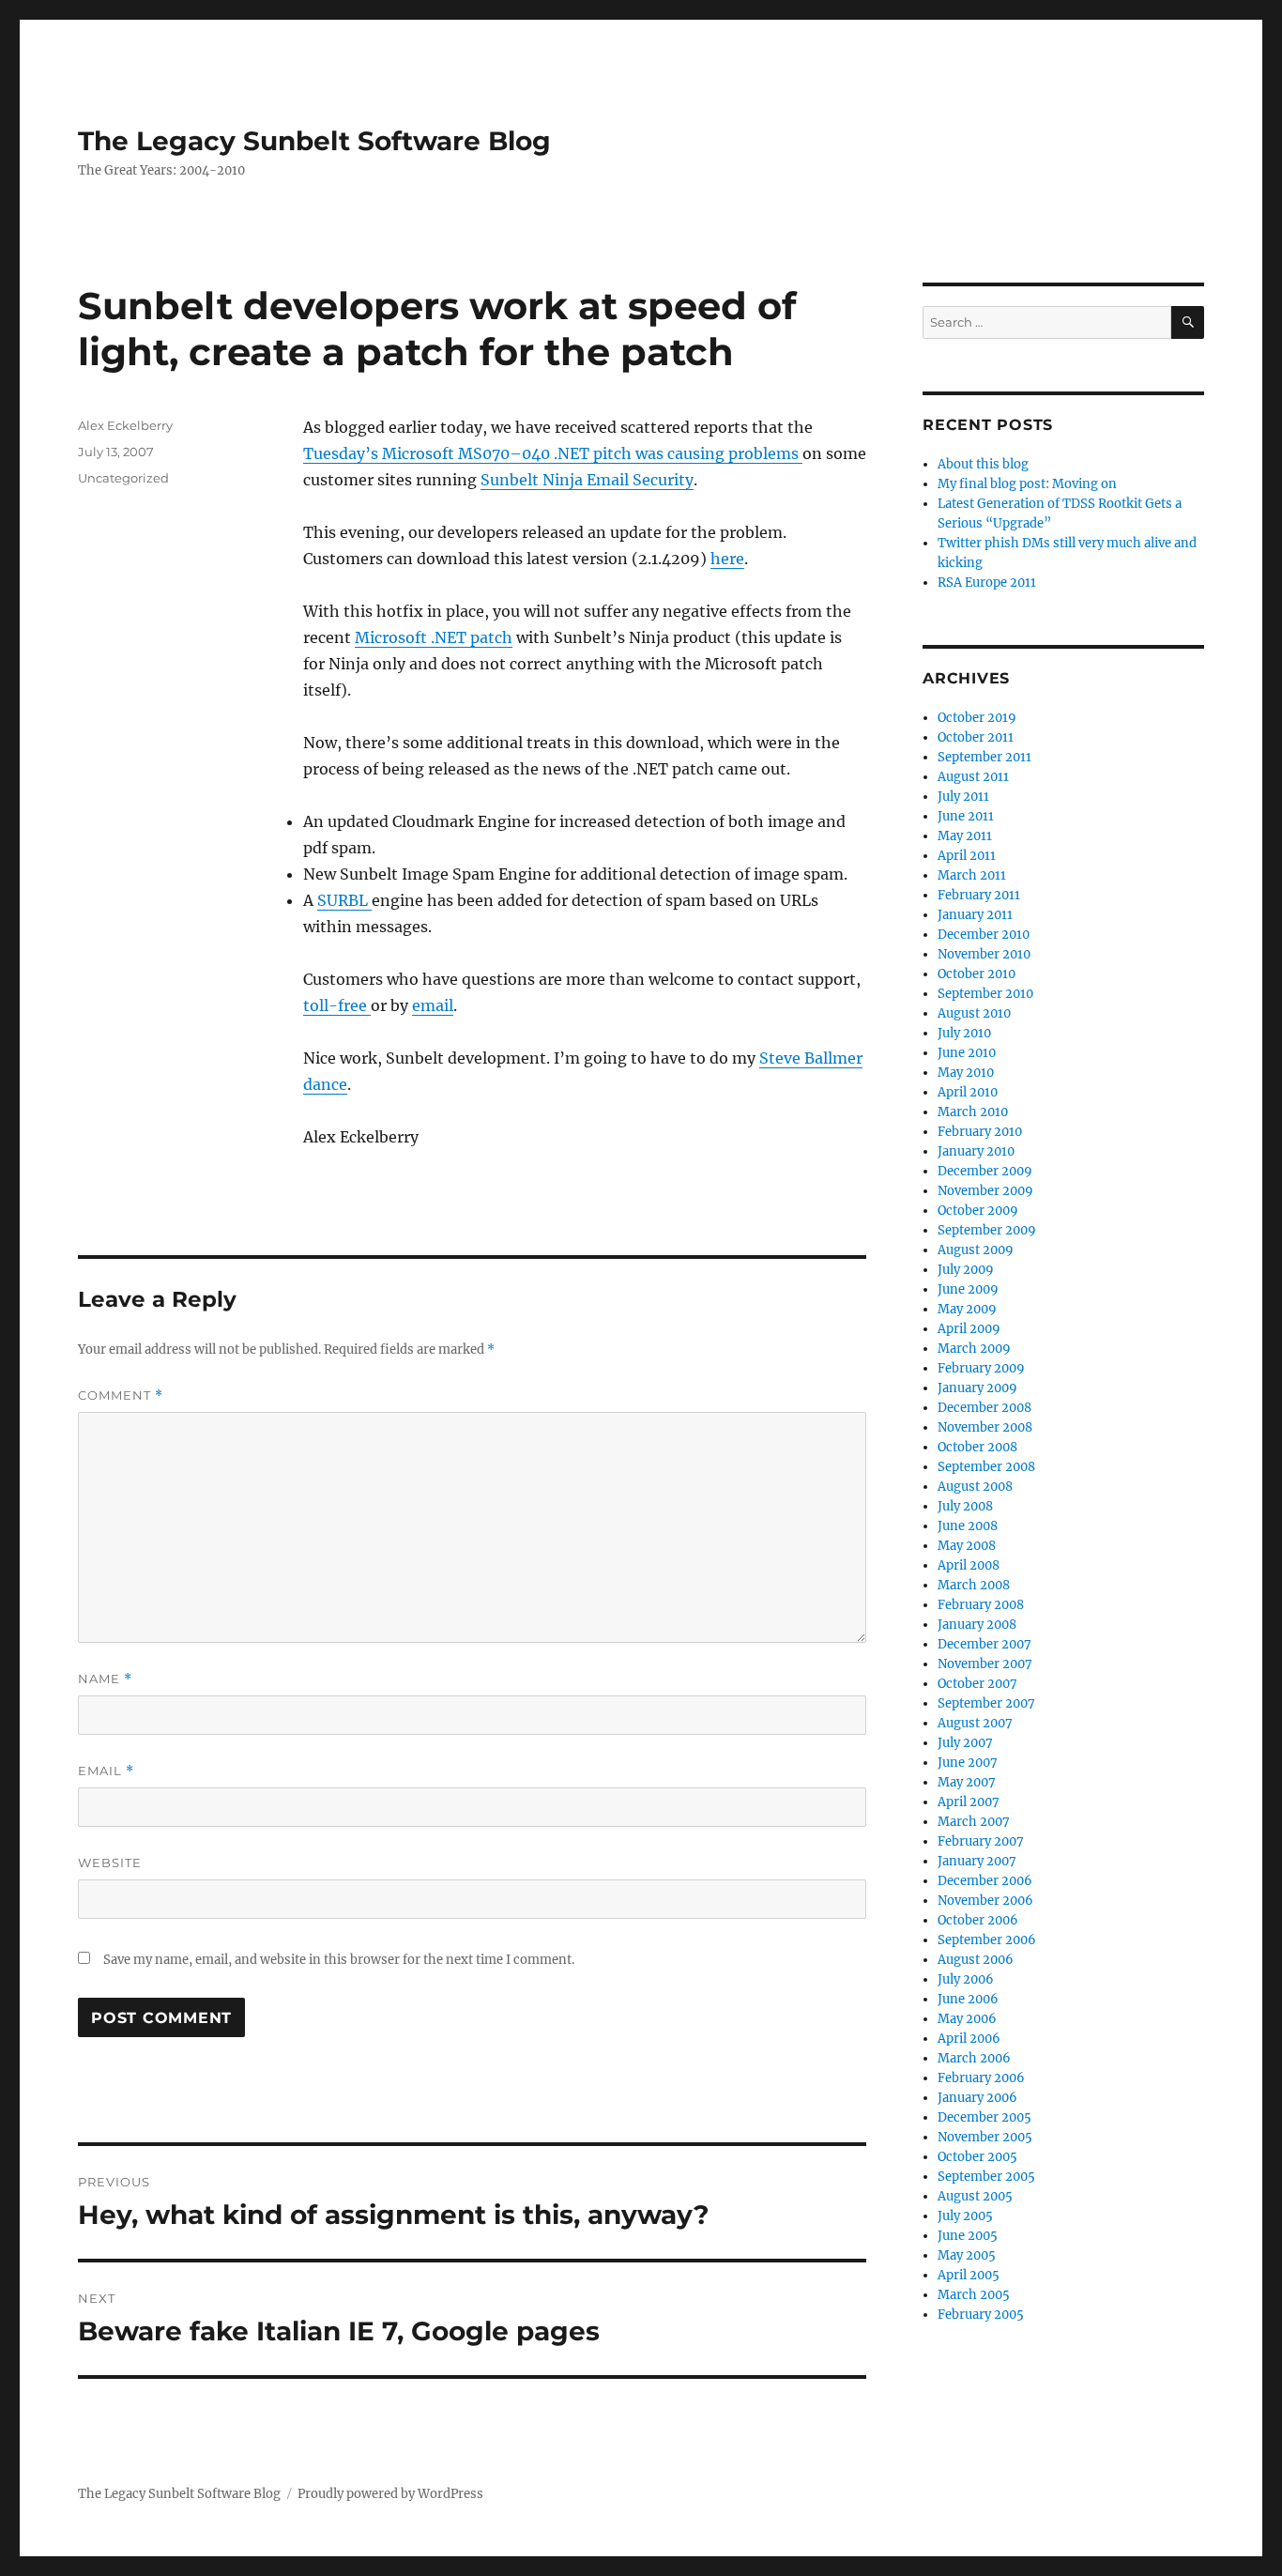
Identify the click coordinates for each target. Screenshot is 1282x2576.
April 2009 (969, 1329)
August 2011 (973, 777)
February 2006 (981, 2078)
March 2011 (972, 875)
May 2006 (967, 2019)
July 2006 (966, 1979)
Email (106, 1771)
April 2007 (969, 1802)
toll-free (337, 1005)
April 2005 (969, 2275)
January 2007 (977, 1861)
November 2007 (985, 1664)
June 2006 (968, 1999)
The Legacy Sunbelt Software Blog (314, 141)
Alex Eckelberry (125, 425)
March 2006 (974, 2058)
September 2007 (986, 1703)
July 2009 (966, 1270)
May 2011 (965, 836)
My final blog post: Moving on (1027, 484)
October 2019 (977, 718)
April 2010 (968, 1092)
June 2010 (967, 1053)
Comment (121, 1395)
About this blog (983, 464)
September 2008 (986, 1467)
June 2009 (968, 1289)
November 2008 (985, 1427)
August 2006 (976, 1960)
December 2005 (984, 2117)
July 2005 (965, 2216)
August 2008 (975, 1487)
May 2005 (967, 2255)
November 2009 (985, 1191)
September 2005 (986, 2177)
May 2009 (967, 1309)
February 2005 (981, 2315)
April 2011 (967, 856)
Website (110, 1863)
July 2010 (964, 1033)
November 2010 (984, 954)
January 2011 (975, 915)
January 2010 (976, 1151)
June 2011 (966, 816)
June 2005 (968, 2236)
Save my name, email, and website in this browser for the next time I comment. (339, 1960)
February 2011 (979, 895)
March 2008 (974, 1585)
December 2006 (985, 1881)
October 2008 (977, 1447)
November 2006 (985, 1901)
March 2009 (974, 1349)
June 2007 (968, 1763)
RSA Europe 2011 (987, 583)
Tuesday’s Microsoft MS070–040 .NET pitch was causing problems (553, 453)
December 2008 (984, 1408)
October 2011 (976, 737)
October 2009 (978, 1211)
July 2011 (963, 797)
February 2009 (981, 1368)
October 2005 (977, 2157)
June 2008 (968, 1526)
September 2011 (984, 757)
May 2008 (967, 1546)
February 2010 (980, 1132)
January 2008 (977, 1625)
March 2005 (974, 2295)
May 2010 (966, 1073)
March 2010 (973, 1112)
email (433, 1005)
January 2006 (977, 2098)
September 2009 (987, 1230)
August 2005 (975, 2196)
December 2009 (985, 1171)
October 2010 (977, 974)
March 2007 (974, 1822)
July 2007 (965, 1743)
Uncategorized (123, 478)
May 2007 (967, 1782)
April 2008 (969, 1565)
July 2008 (965, 1506)
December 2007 (984, 1644)
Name (105, 1679)
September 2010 (985, 994)
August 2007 (975, 1723)
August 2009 (976, 1250)
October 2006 (978, 1920)
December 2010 (984, 935)
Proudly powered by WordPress (390, 2494)
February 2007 (981, 1841)
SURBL (344, 900)
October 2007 (977, 1684)
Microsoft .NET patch (434, 637)
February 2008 (981, 1605)
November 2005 (985, 2137)
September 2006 (987, 1940)
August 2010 (974, 1013)
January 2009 (977, 1388)
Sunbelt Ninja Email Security (587, 480)
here (727, 559)
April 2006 (969, 2039)
